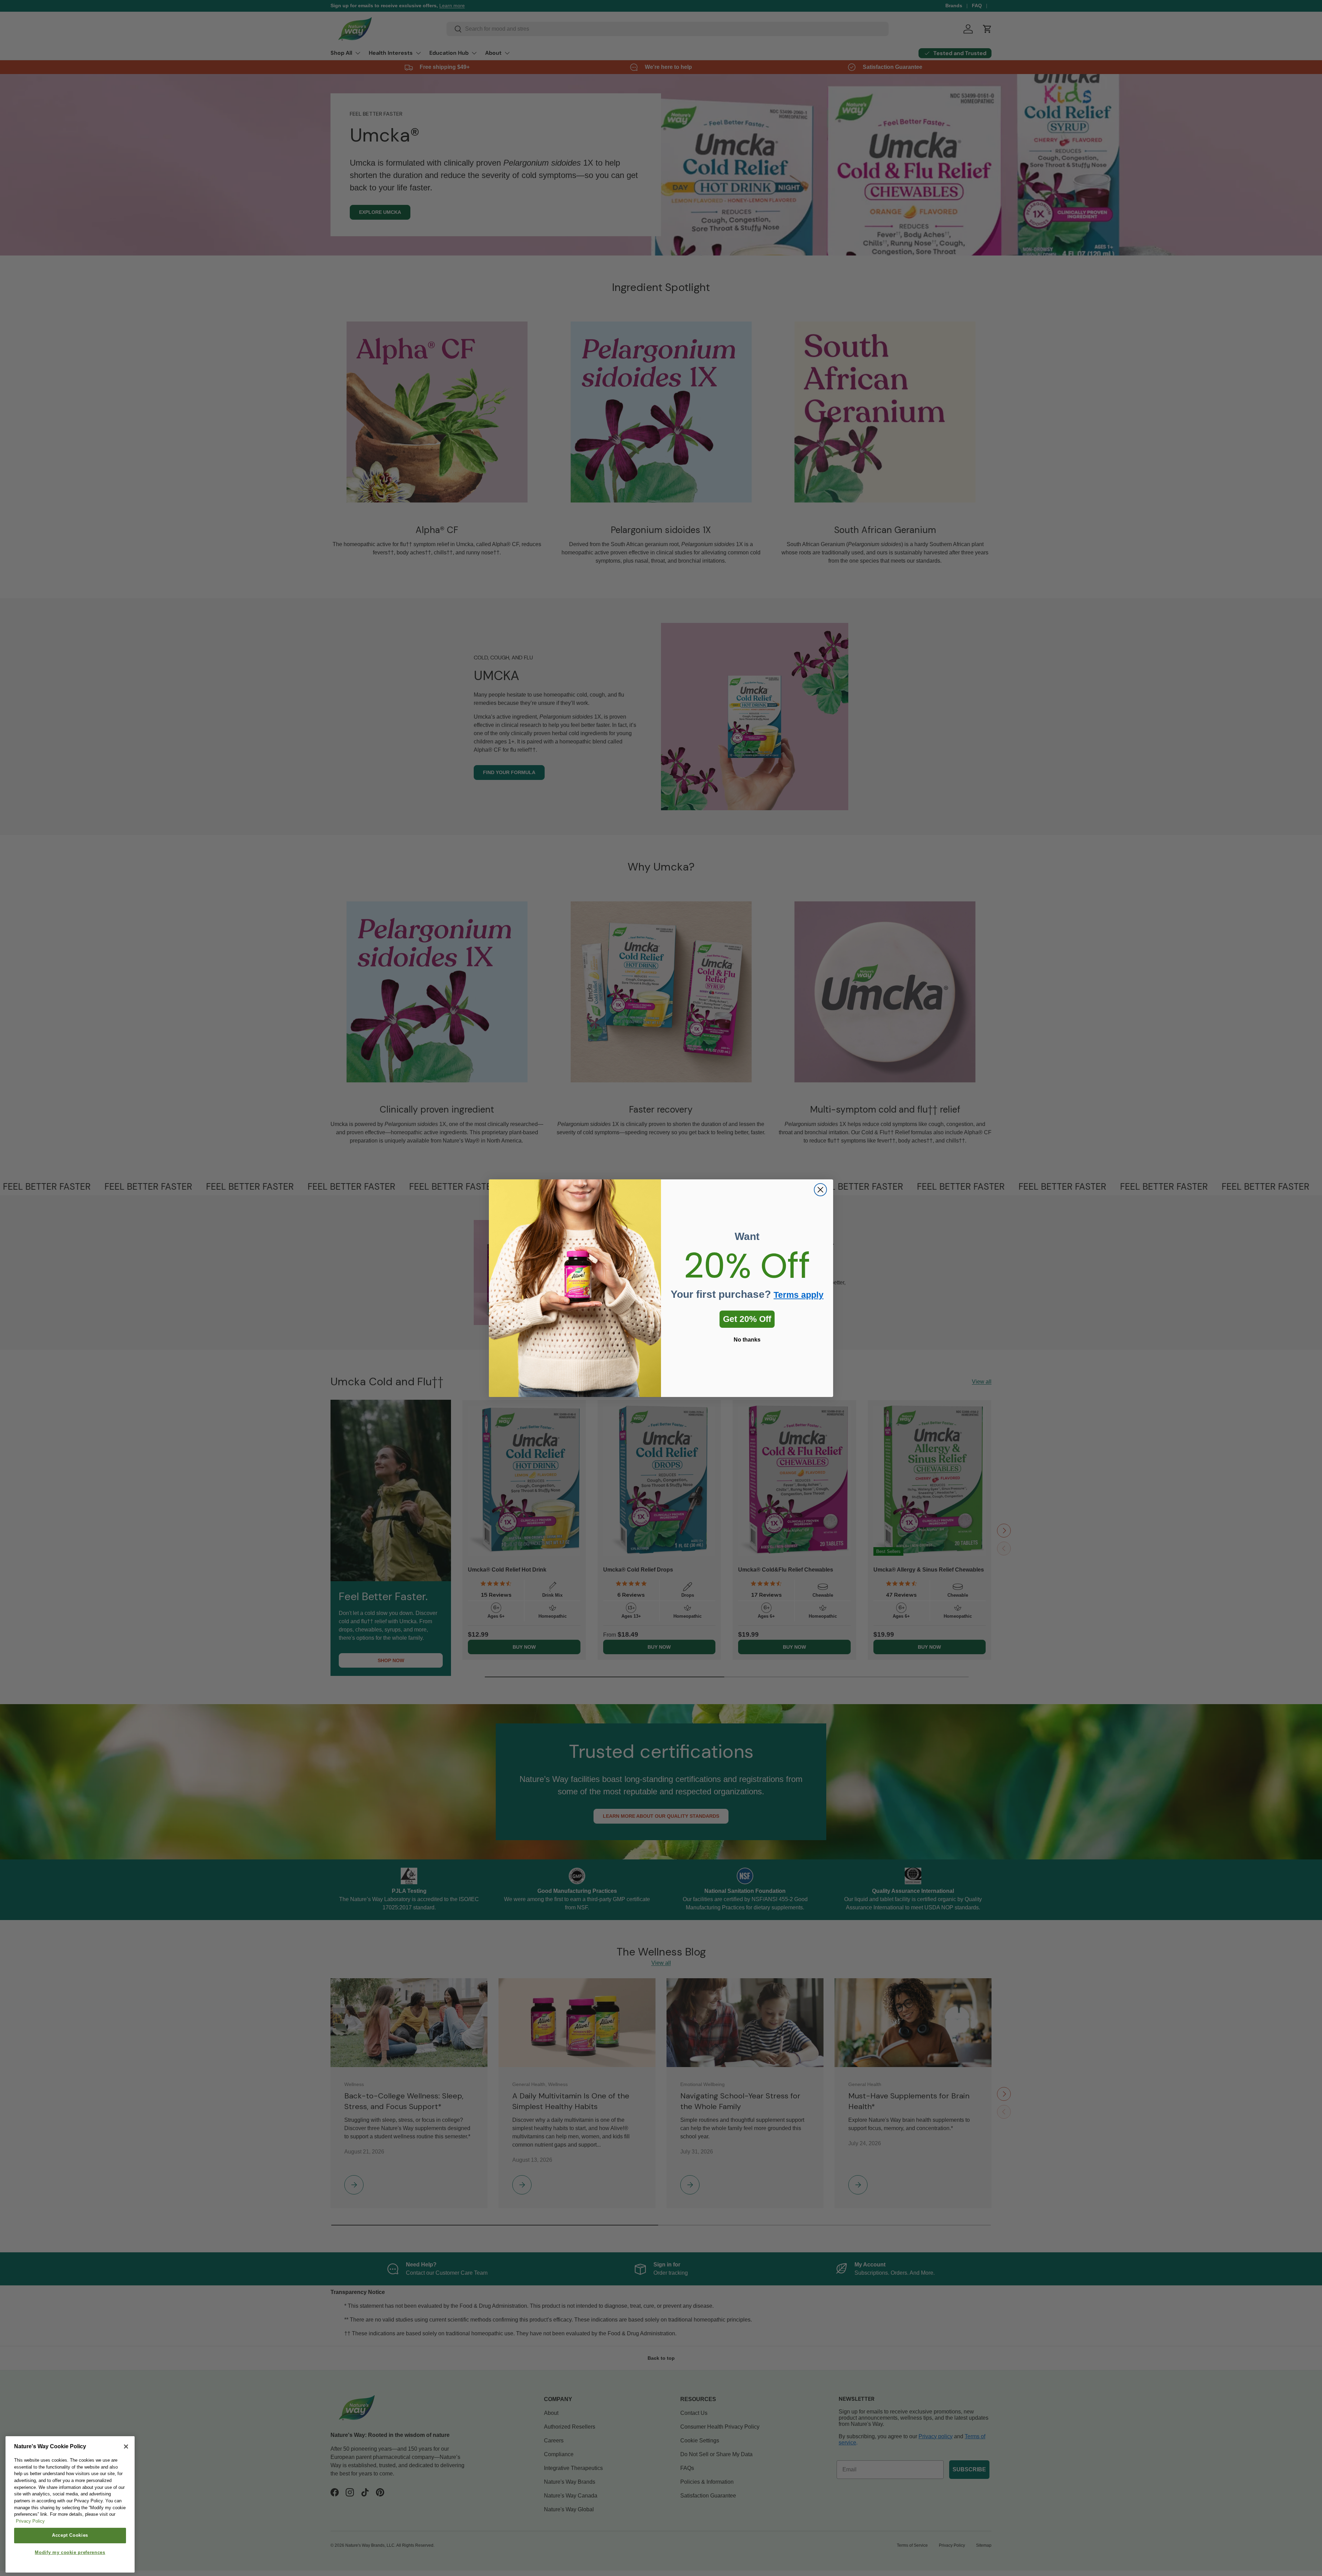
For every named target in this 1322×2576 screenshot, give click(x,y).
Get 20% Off (747, 1319)
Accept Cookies (70, 2536)
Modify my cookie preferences (70, 2553)
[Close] (126, 2447)
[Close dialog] (820, 1190)
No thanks (747, 1340)
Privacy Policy (30, 2521)
